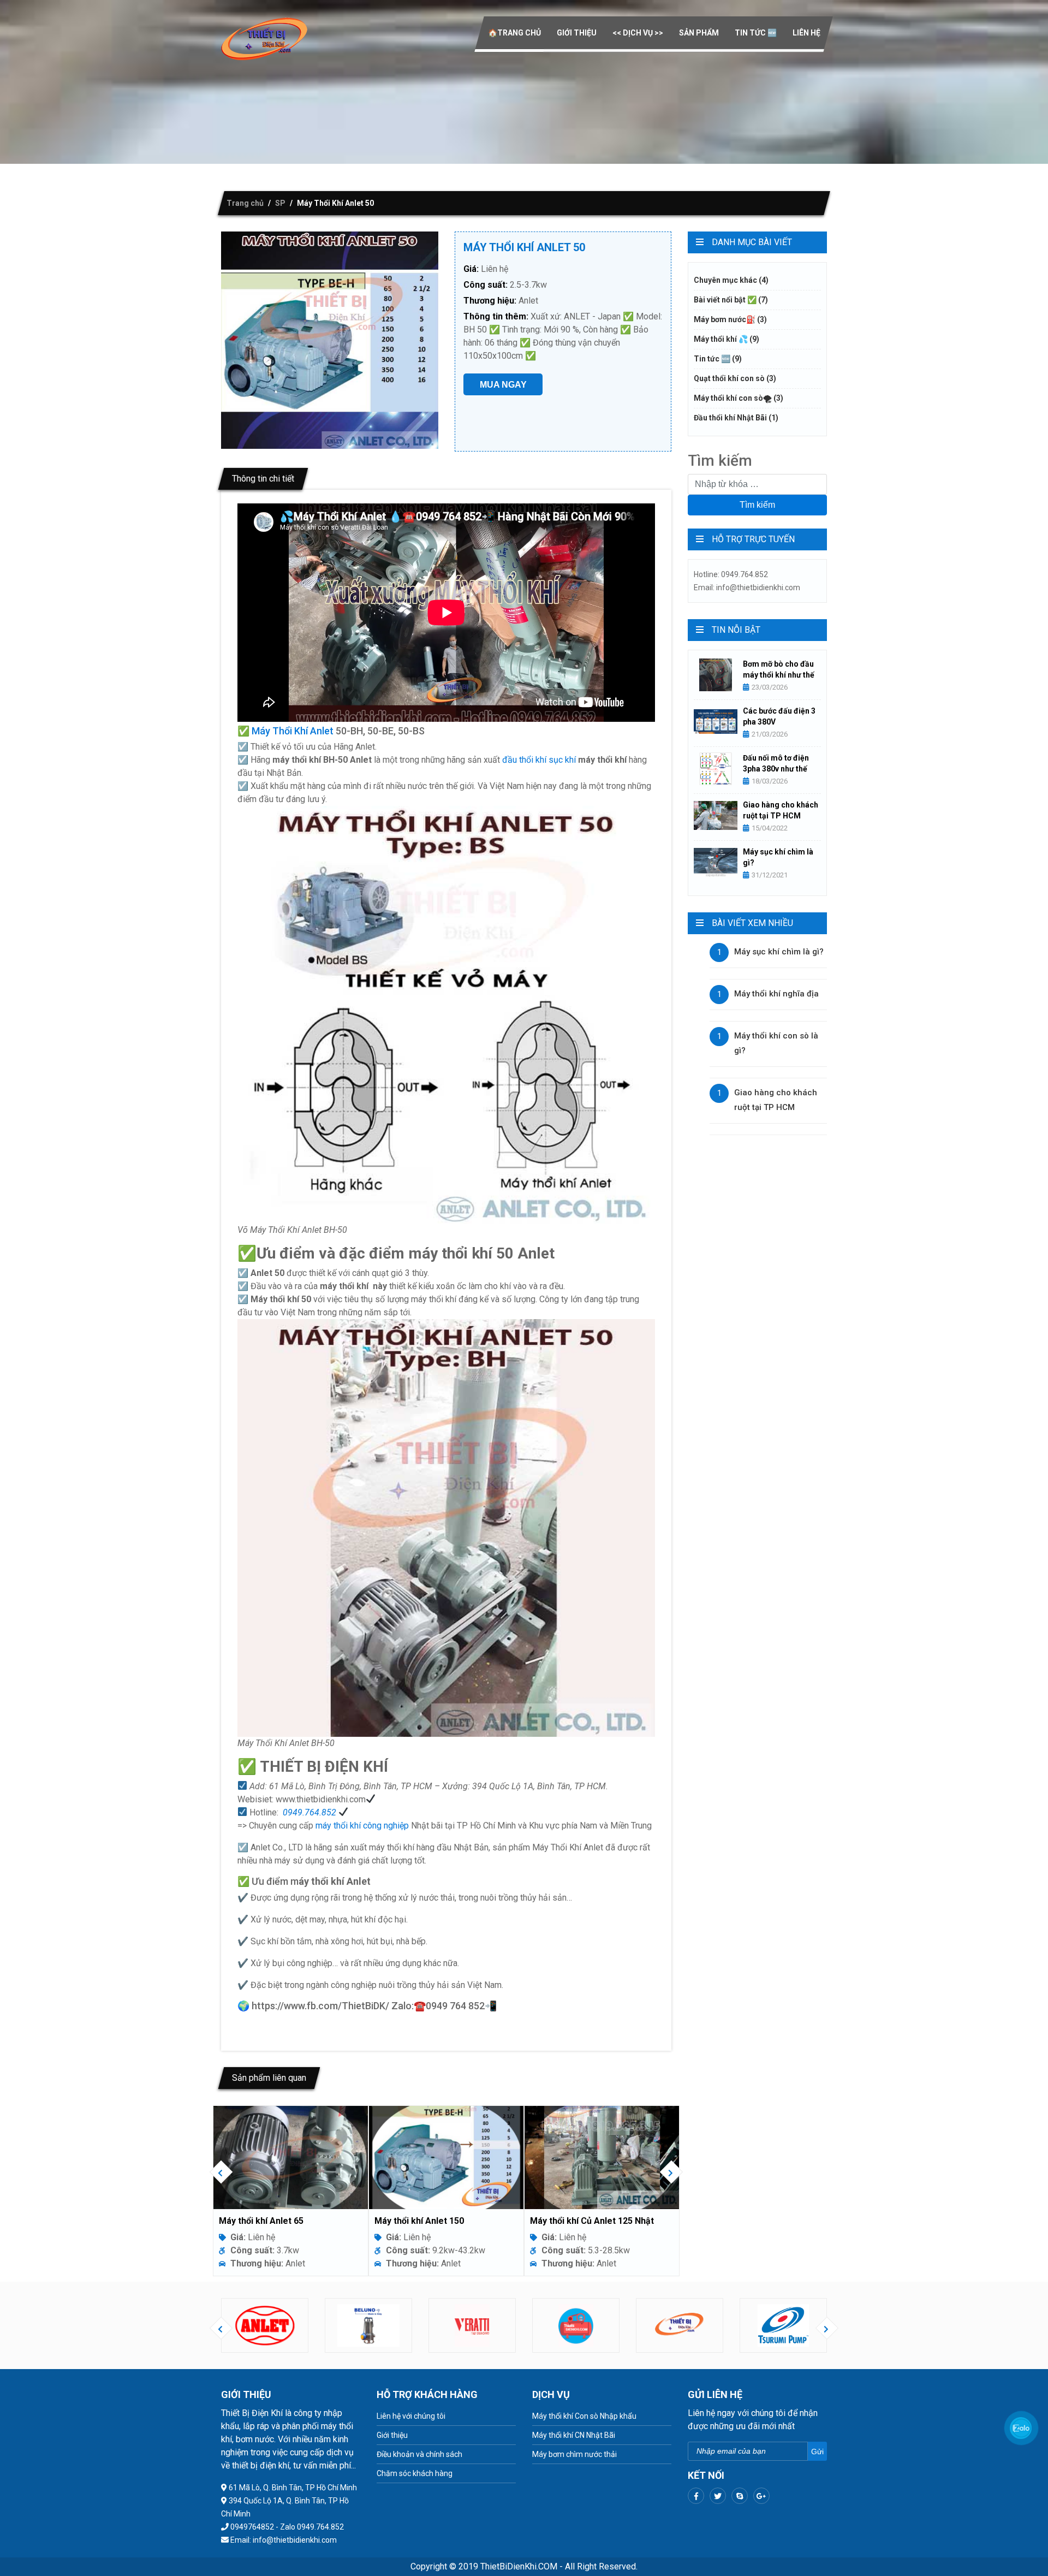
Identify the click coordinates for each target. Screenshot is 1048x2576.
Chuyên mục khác (731, 280)
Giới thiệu (577, 33)
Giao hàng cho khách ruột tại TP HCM (781, 810)
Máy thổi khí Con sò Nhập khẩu (584, 2416)
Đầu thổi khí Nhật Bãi (736, 418)
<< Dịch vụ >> (638, 33)
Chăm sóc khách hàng (415, 2473)
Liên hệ (806, 33)
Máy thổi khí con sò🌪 (739, 398)
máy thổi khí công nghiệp (362, 1826)
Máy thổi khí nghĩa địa (776, 994)
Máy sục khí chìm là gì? (778, 857)
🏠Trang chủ (514, 33)
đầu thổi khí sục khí (539, 760)
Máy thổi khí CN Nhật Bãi (574, 2435)
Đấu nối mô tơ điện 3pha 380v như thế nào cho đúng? (776, 764)
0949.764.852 (309, 1812)
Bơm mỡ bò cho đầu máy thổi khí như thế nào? (779, 670)
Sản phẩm (699, 33)
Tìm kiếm (757, 505)
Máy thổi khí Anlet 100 (442, 2221)
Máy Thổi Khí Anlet (293, 731)
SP (280, 203)
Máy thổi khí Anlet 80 (595, 2221)
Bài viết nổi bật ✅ (731, 300)
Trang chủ (245, 203)
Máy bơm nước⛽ (730, 319)
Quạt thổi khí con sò (735, 378)
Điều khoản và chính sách (419, 2454)
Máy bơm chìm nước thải (574, 2454)
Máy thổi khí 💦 (727, 339)
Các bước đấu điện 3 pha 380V (779, 716)
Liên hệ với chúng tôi (411, 2416)
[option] (314, 2191)
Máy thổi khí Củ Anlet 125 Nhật (304, 2221)
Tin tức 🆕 (756, 33)
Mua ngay (503, 385)
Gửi (817, 2452)
